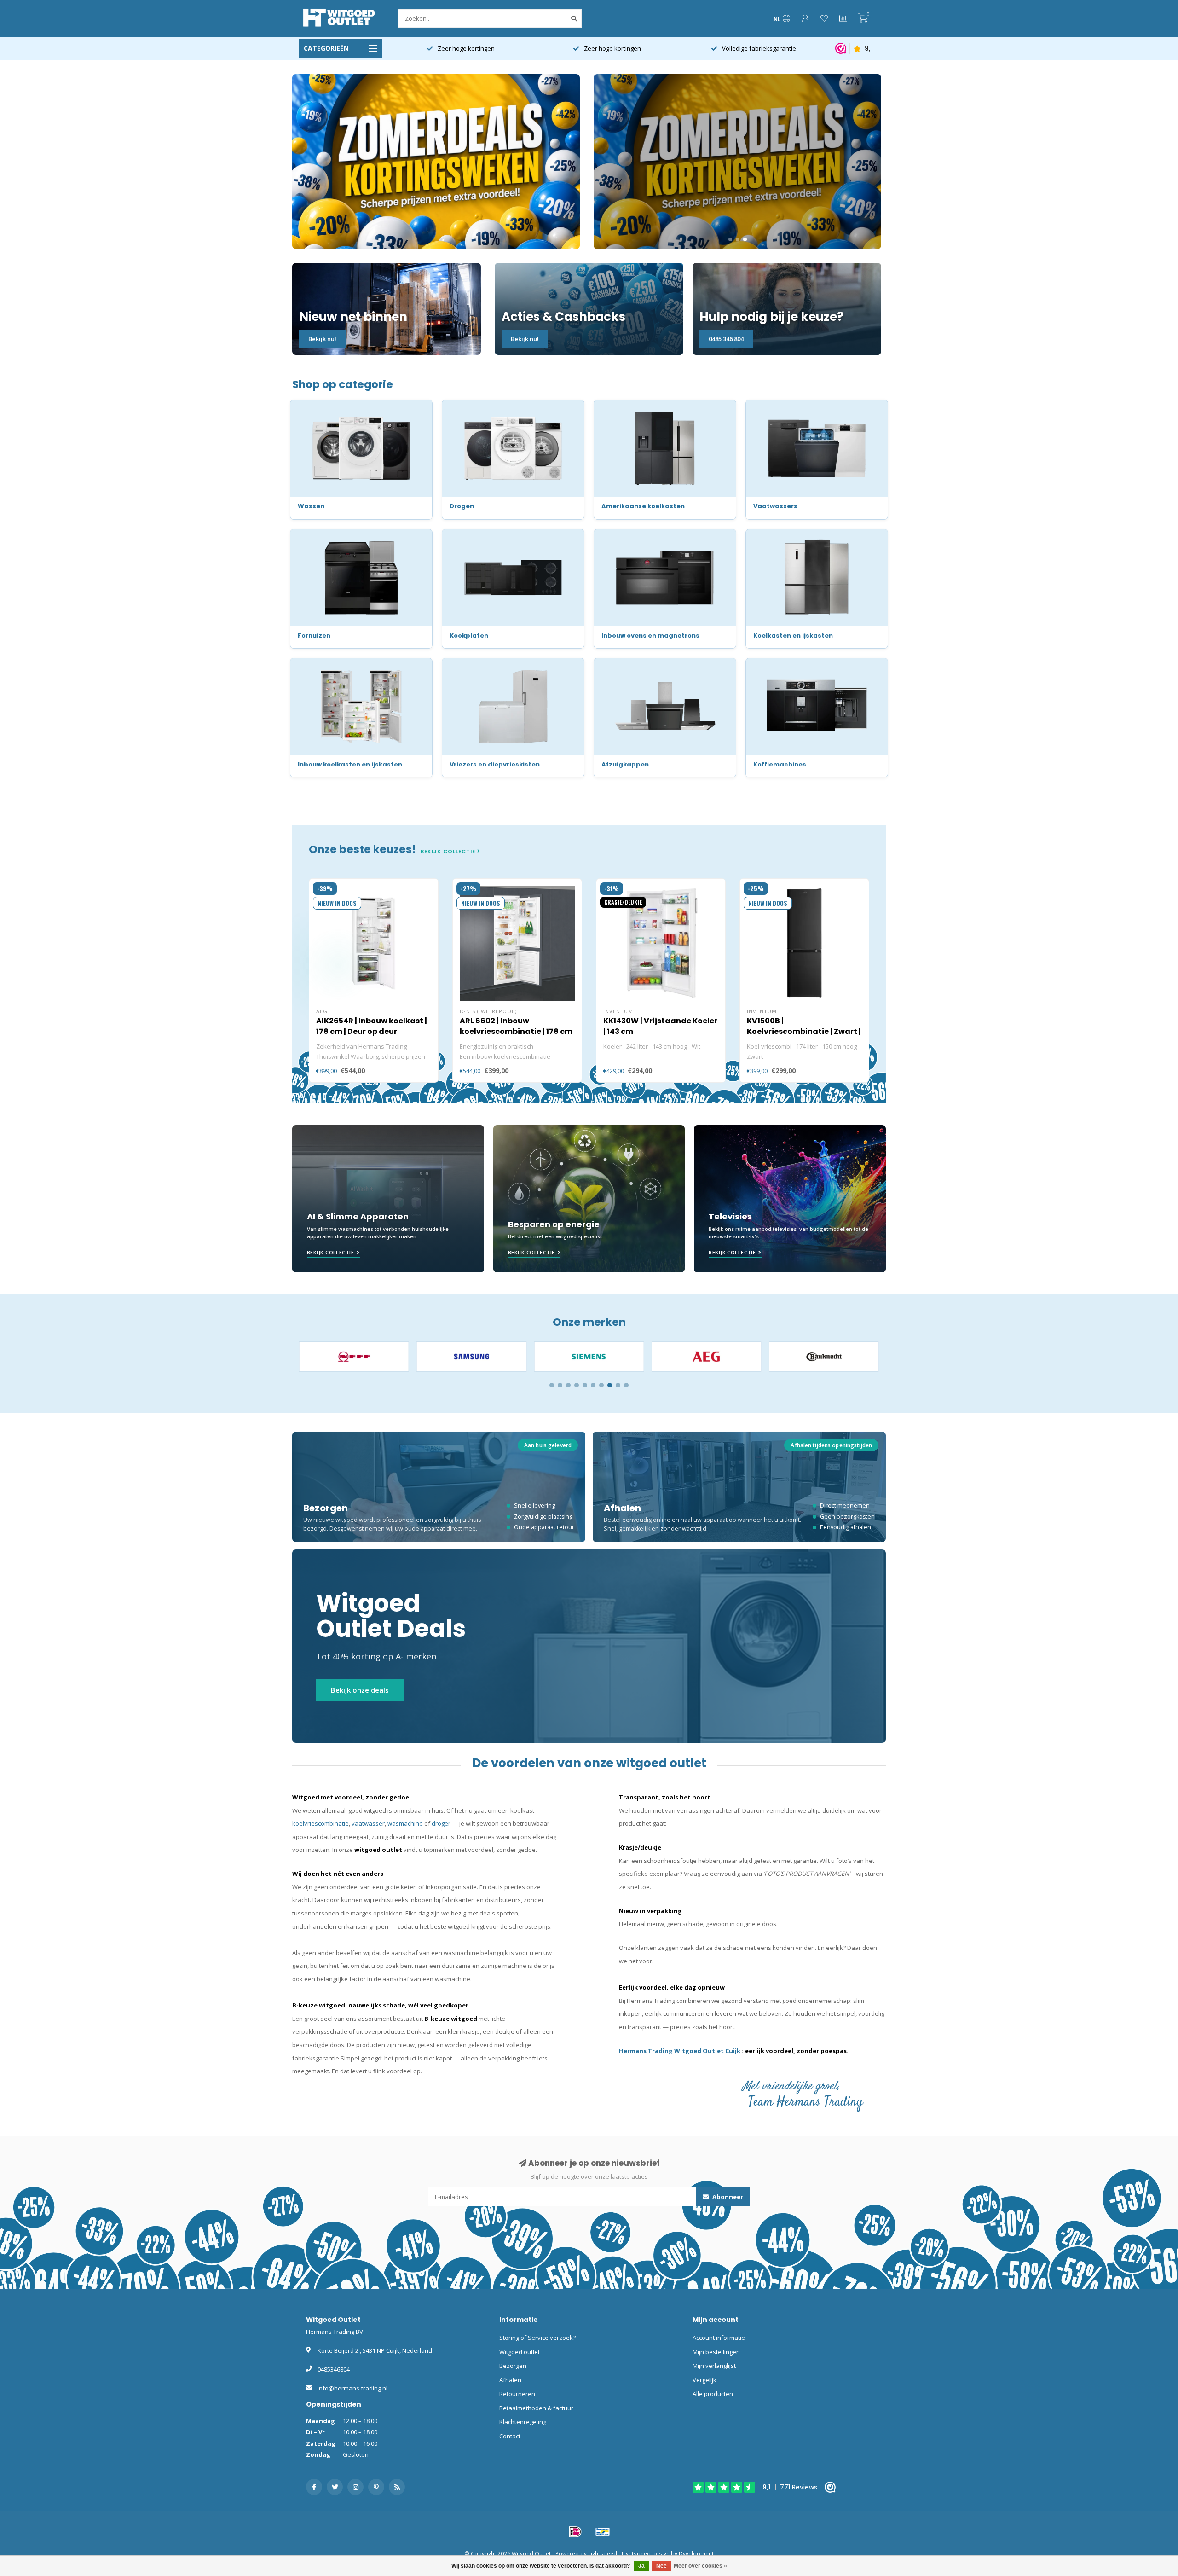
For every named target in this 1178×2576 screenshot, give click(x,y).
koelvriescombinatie (320, 1823)
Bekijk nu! (322, 339)
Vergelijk (704, 2380)
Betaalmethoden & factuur (536, 2408)
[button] (552, 1385)
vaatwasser (368, 1823)
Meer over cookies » (700, 2566)
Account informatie (719, 2338)
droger (441, 1823)
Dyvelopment (696, 2553)
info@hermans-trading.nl (352, 2388)
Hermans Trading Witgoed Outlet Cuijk (680, 2051)
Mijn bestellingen (716, 2352)
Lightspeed (603, 2553)
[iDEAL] (575, 2532)
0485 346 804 (726, 339)
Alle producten (713, 2394)
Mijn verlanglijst (714, 2366)
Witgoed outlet (520, 2352)
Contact (510, 2436)
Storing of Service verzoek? (537, 2338)
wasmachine (405, 1823)
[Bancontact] (603, 2532)
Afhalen (510, 2380)
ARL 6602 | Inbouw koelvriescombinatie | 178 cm (516, 1026)
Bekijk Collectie (330, 1252)
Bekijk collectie (449, 851)
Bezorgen (513, 2366)
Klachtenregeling (523, 2422)
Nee (661, 2566)
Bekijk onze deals (360, 1690)
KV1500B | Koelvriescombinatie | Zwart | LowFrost (804, 1031)
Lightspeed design (646, 2553)
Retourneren (517, 2394)
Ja (641, 2566)
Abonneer (727, 2197)
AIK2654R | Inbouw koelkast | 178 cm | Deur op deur (372, 1026)
